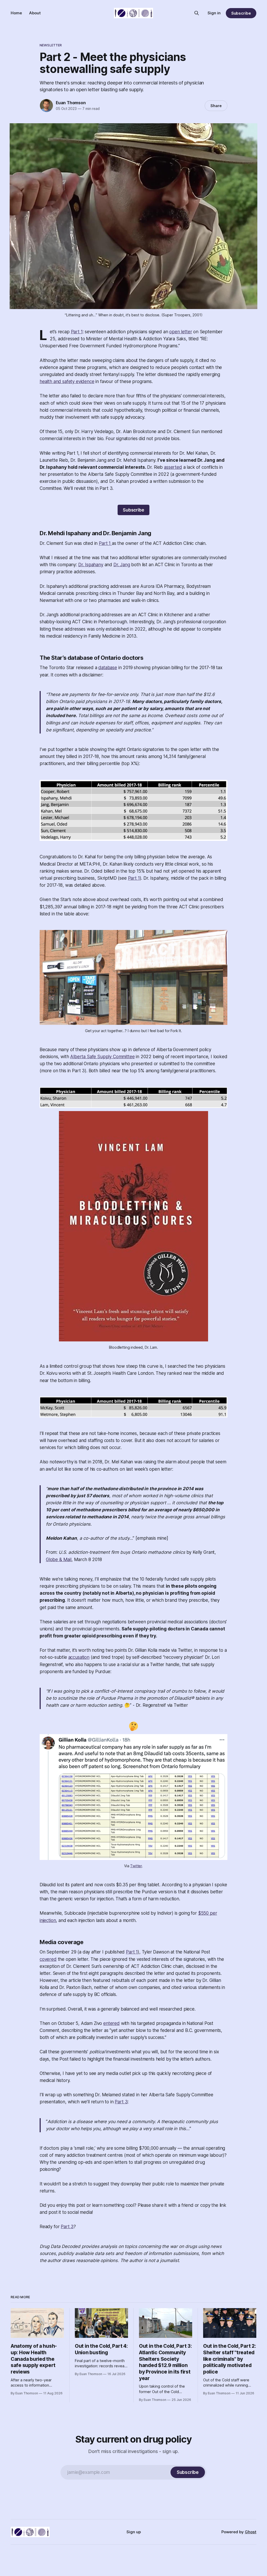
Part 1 (77, 332)
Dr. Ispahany (91, 565)
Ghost (251, 2532)
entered (111, 2023)
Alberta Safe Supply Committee (102, 1057)
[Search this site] (197, 13)
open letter (181, 332)
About (35, 13)
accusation (79, 1657)
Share (216, 106)
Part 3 (121, 2102)
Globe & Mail (59, 1560)
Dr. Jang (122, 565)
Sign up (134, 2532)
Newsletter (51, 45)
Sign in (214, 13)
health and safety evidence (67, 381)
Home (16, 13)
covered (48, 1959)
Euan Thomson (71, 103)
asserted (173, 467)
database (108, 668)
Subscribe (241, 13)
